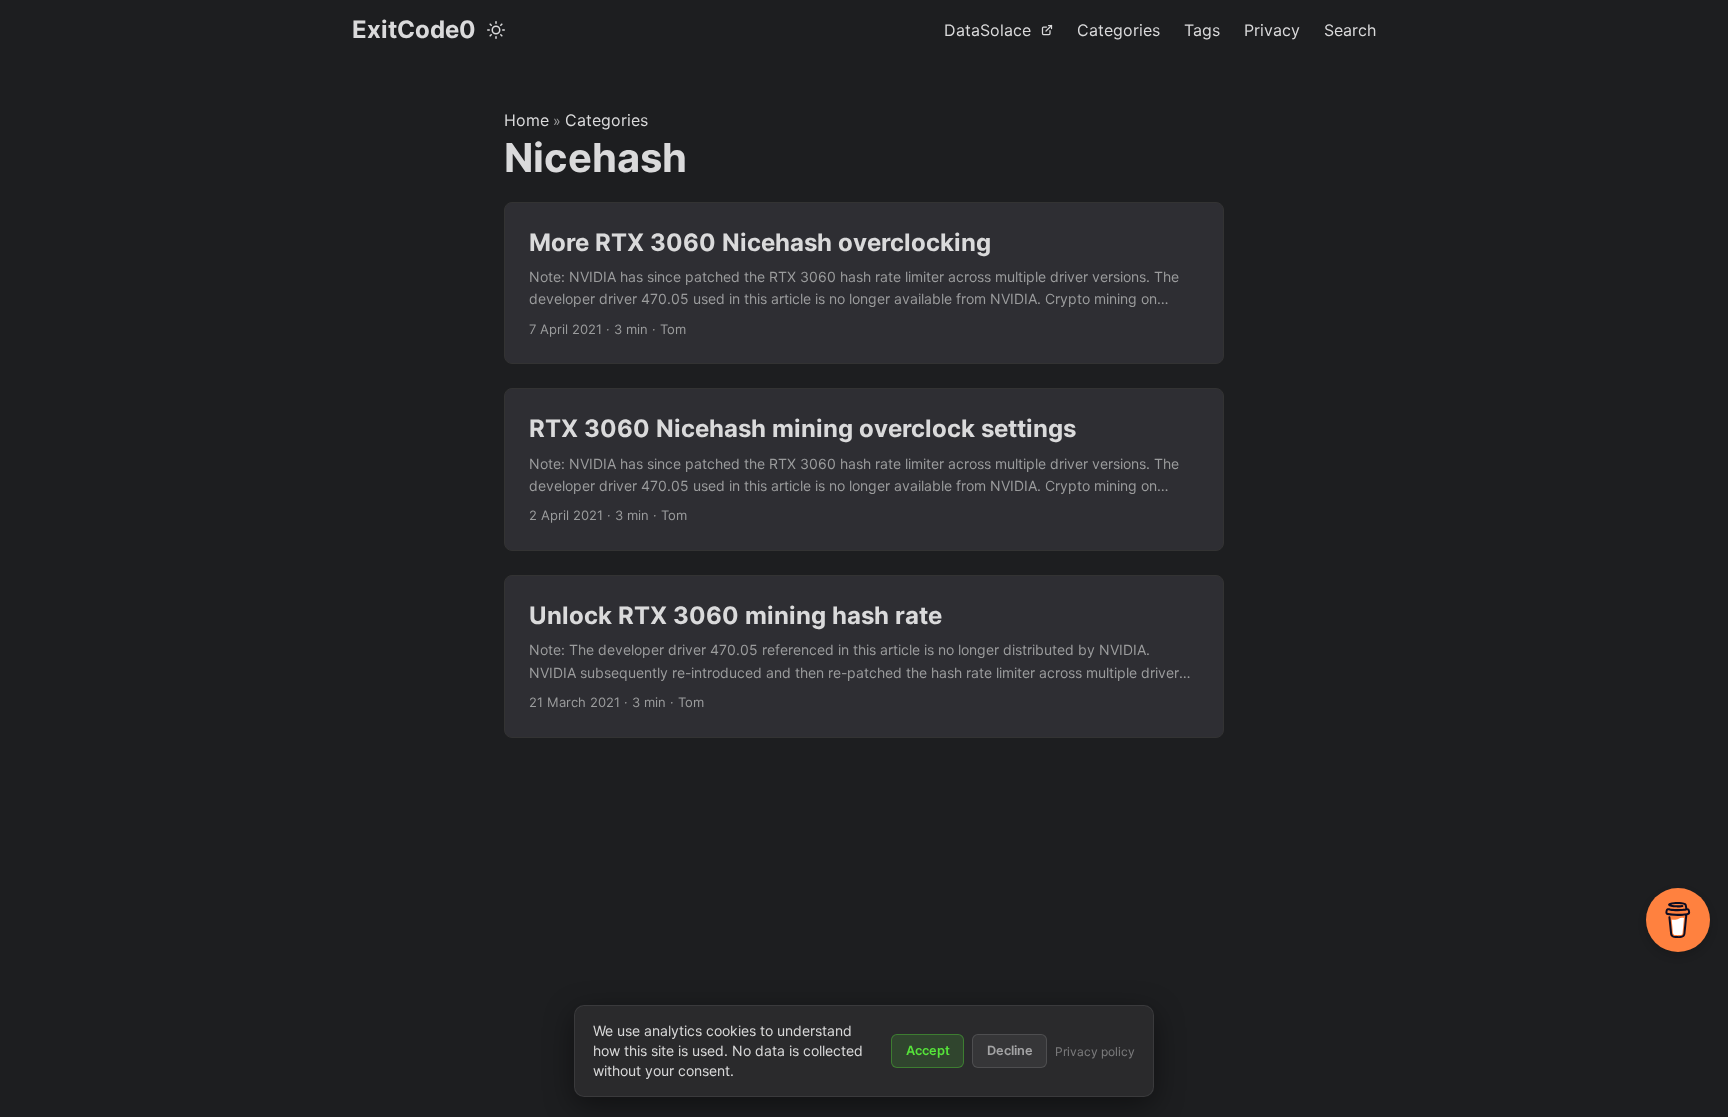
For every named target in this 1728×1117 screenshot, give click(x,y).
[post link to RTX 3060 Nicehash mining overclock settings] (864, 469)
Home (526, 120)
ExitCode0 (414, 29)
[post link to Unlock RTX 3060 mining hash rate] (864, 656)
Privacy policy (1095, 1051)
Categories (606, 120)
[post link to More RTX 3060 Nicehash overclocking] (864, 283)
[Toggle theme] (496, 30)
